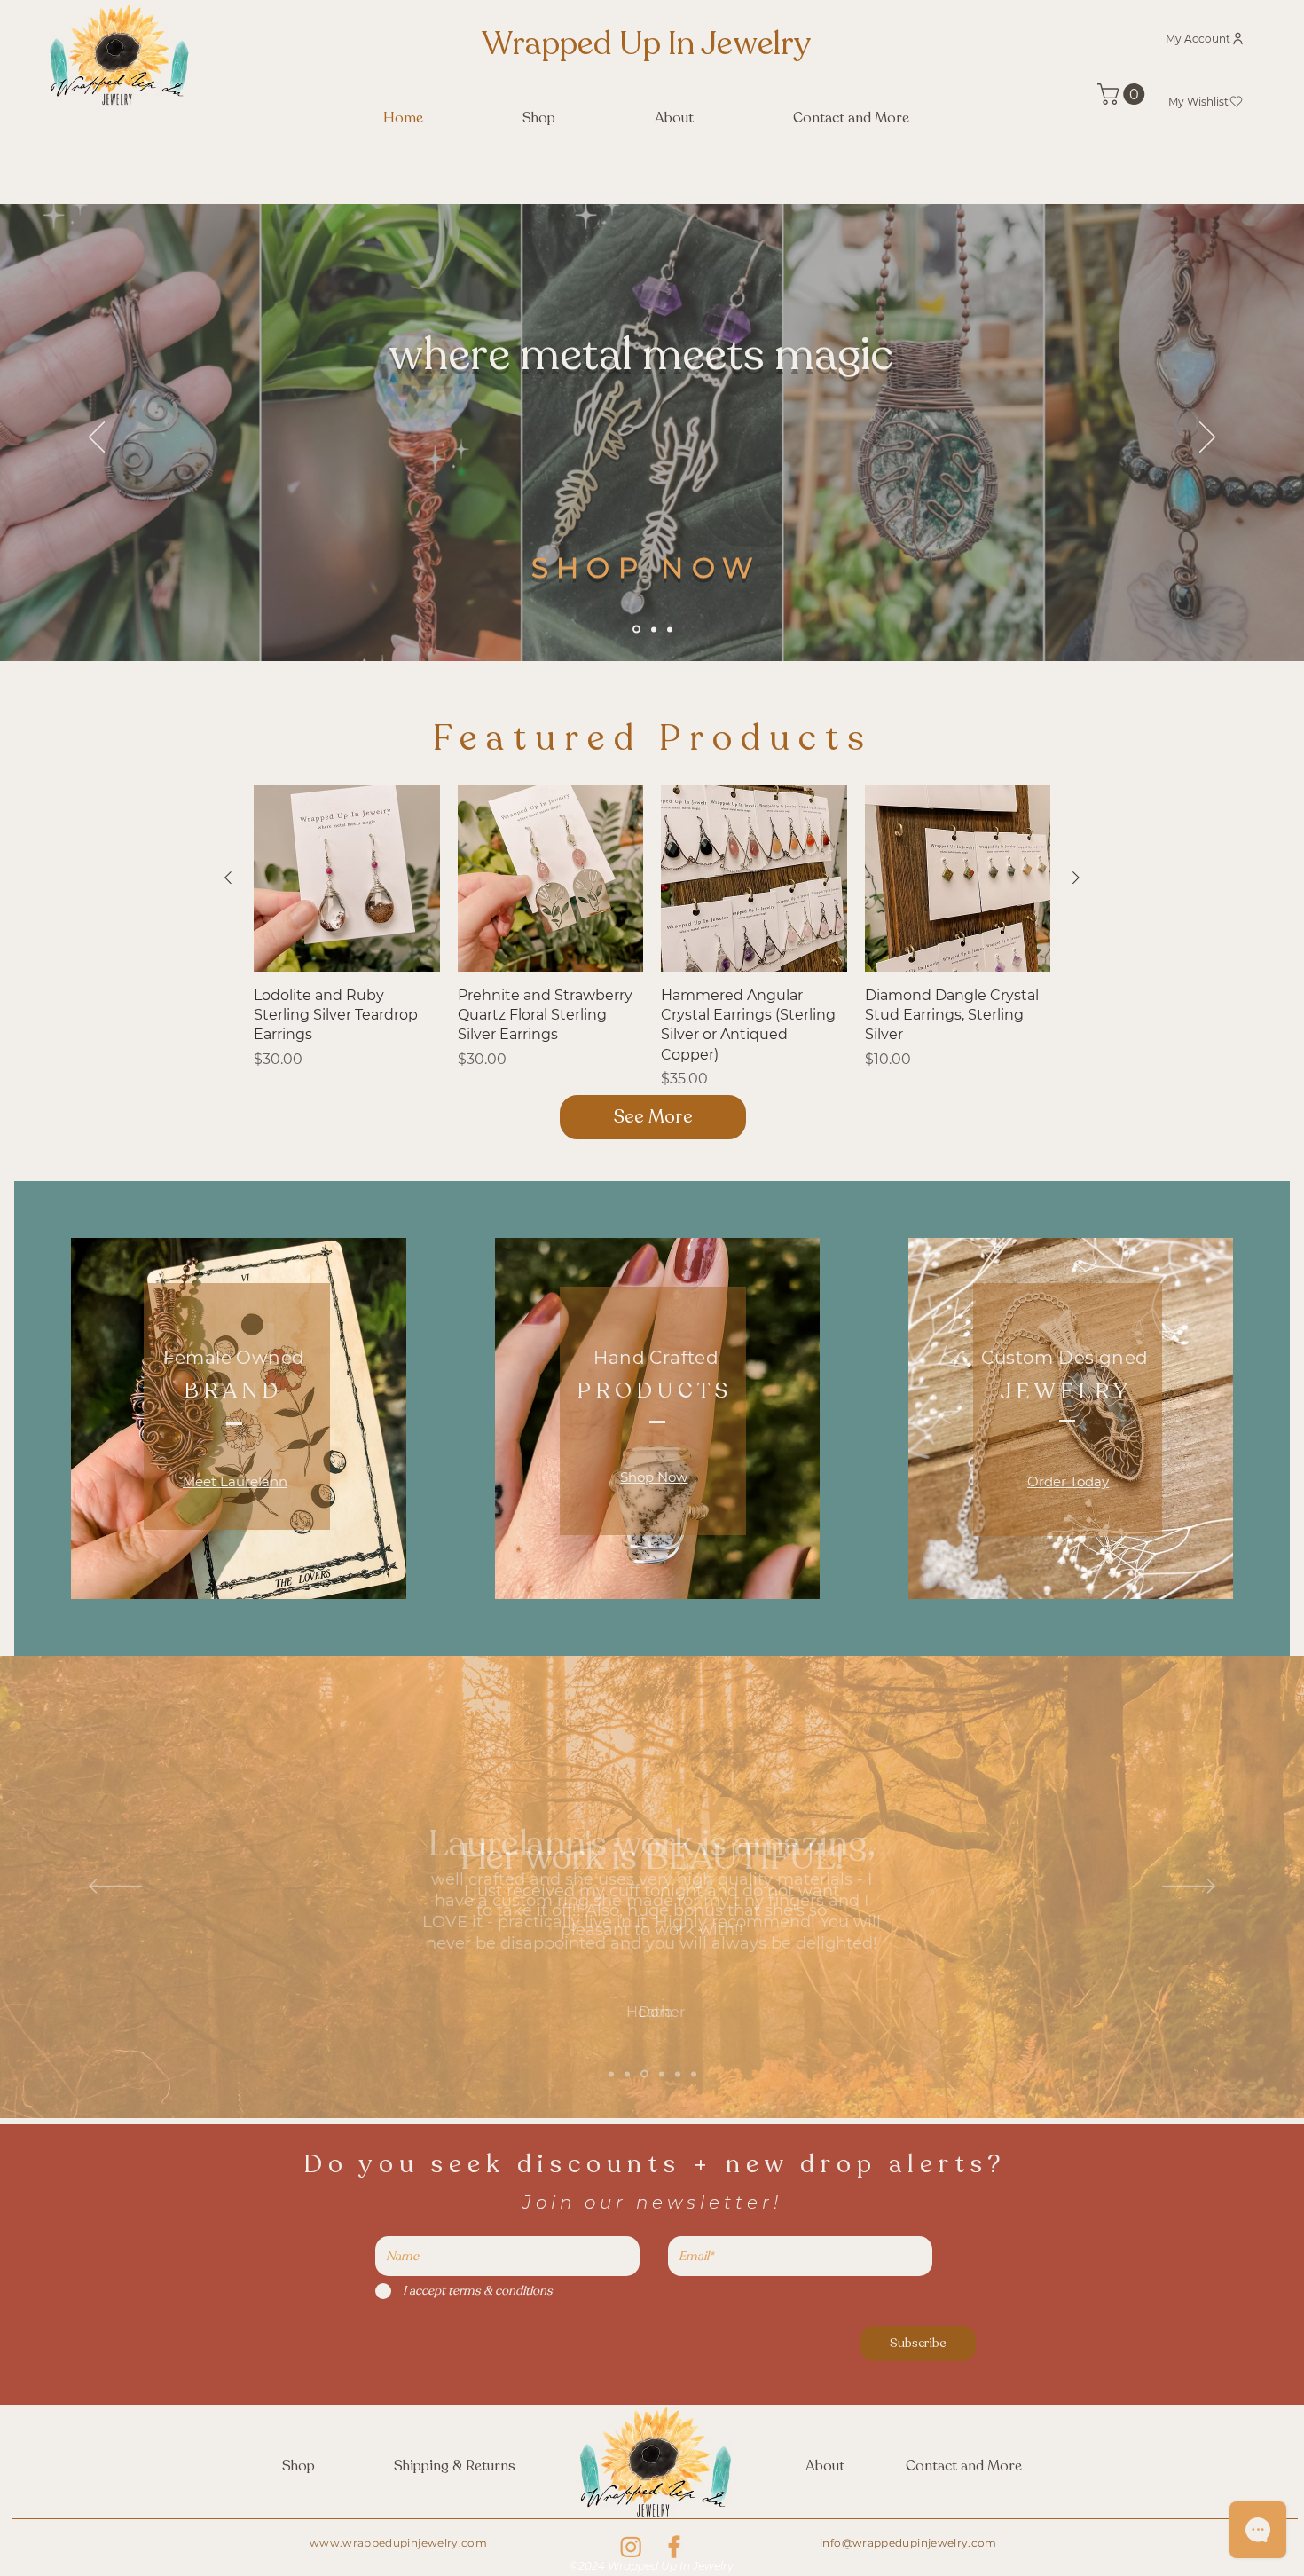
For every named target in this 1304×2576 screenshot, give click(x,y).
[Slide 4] (662, 2074)
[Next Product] (1076, 878)
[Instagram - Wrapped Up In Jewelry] (631, 2547)
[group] (652, 937)
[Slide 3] (670, 629)
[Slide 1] (636, 630)
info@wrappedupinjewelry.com (908, 2543)
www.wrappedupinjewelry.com (398, 2543)
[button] (1123, 94)
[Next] (1207, 438)
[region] (653, 1411)
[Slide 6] (694, 2074)
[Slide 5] (678, 2074)
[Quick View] (347, 878)
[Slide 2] (654, 629)
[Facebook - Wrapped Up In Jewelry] (674, 2547)
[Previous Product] (228, 878)
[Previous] (97, 438)
